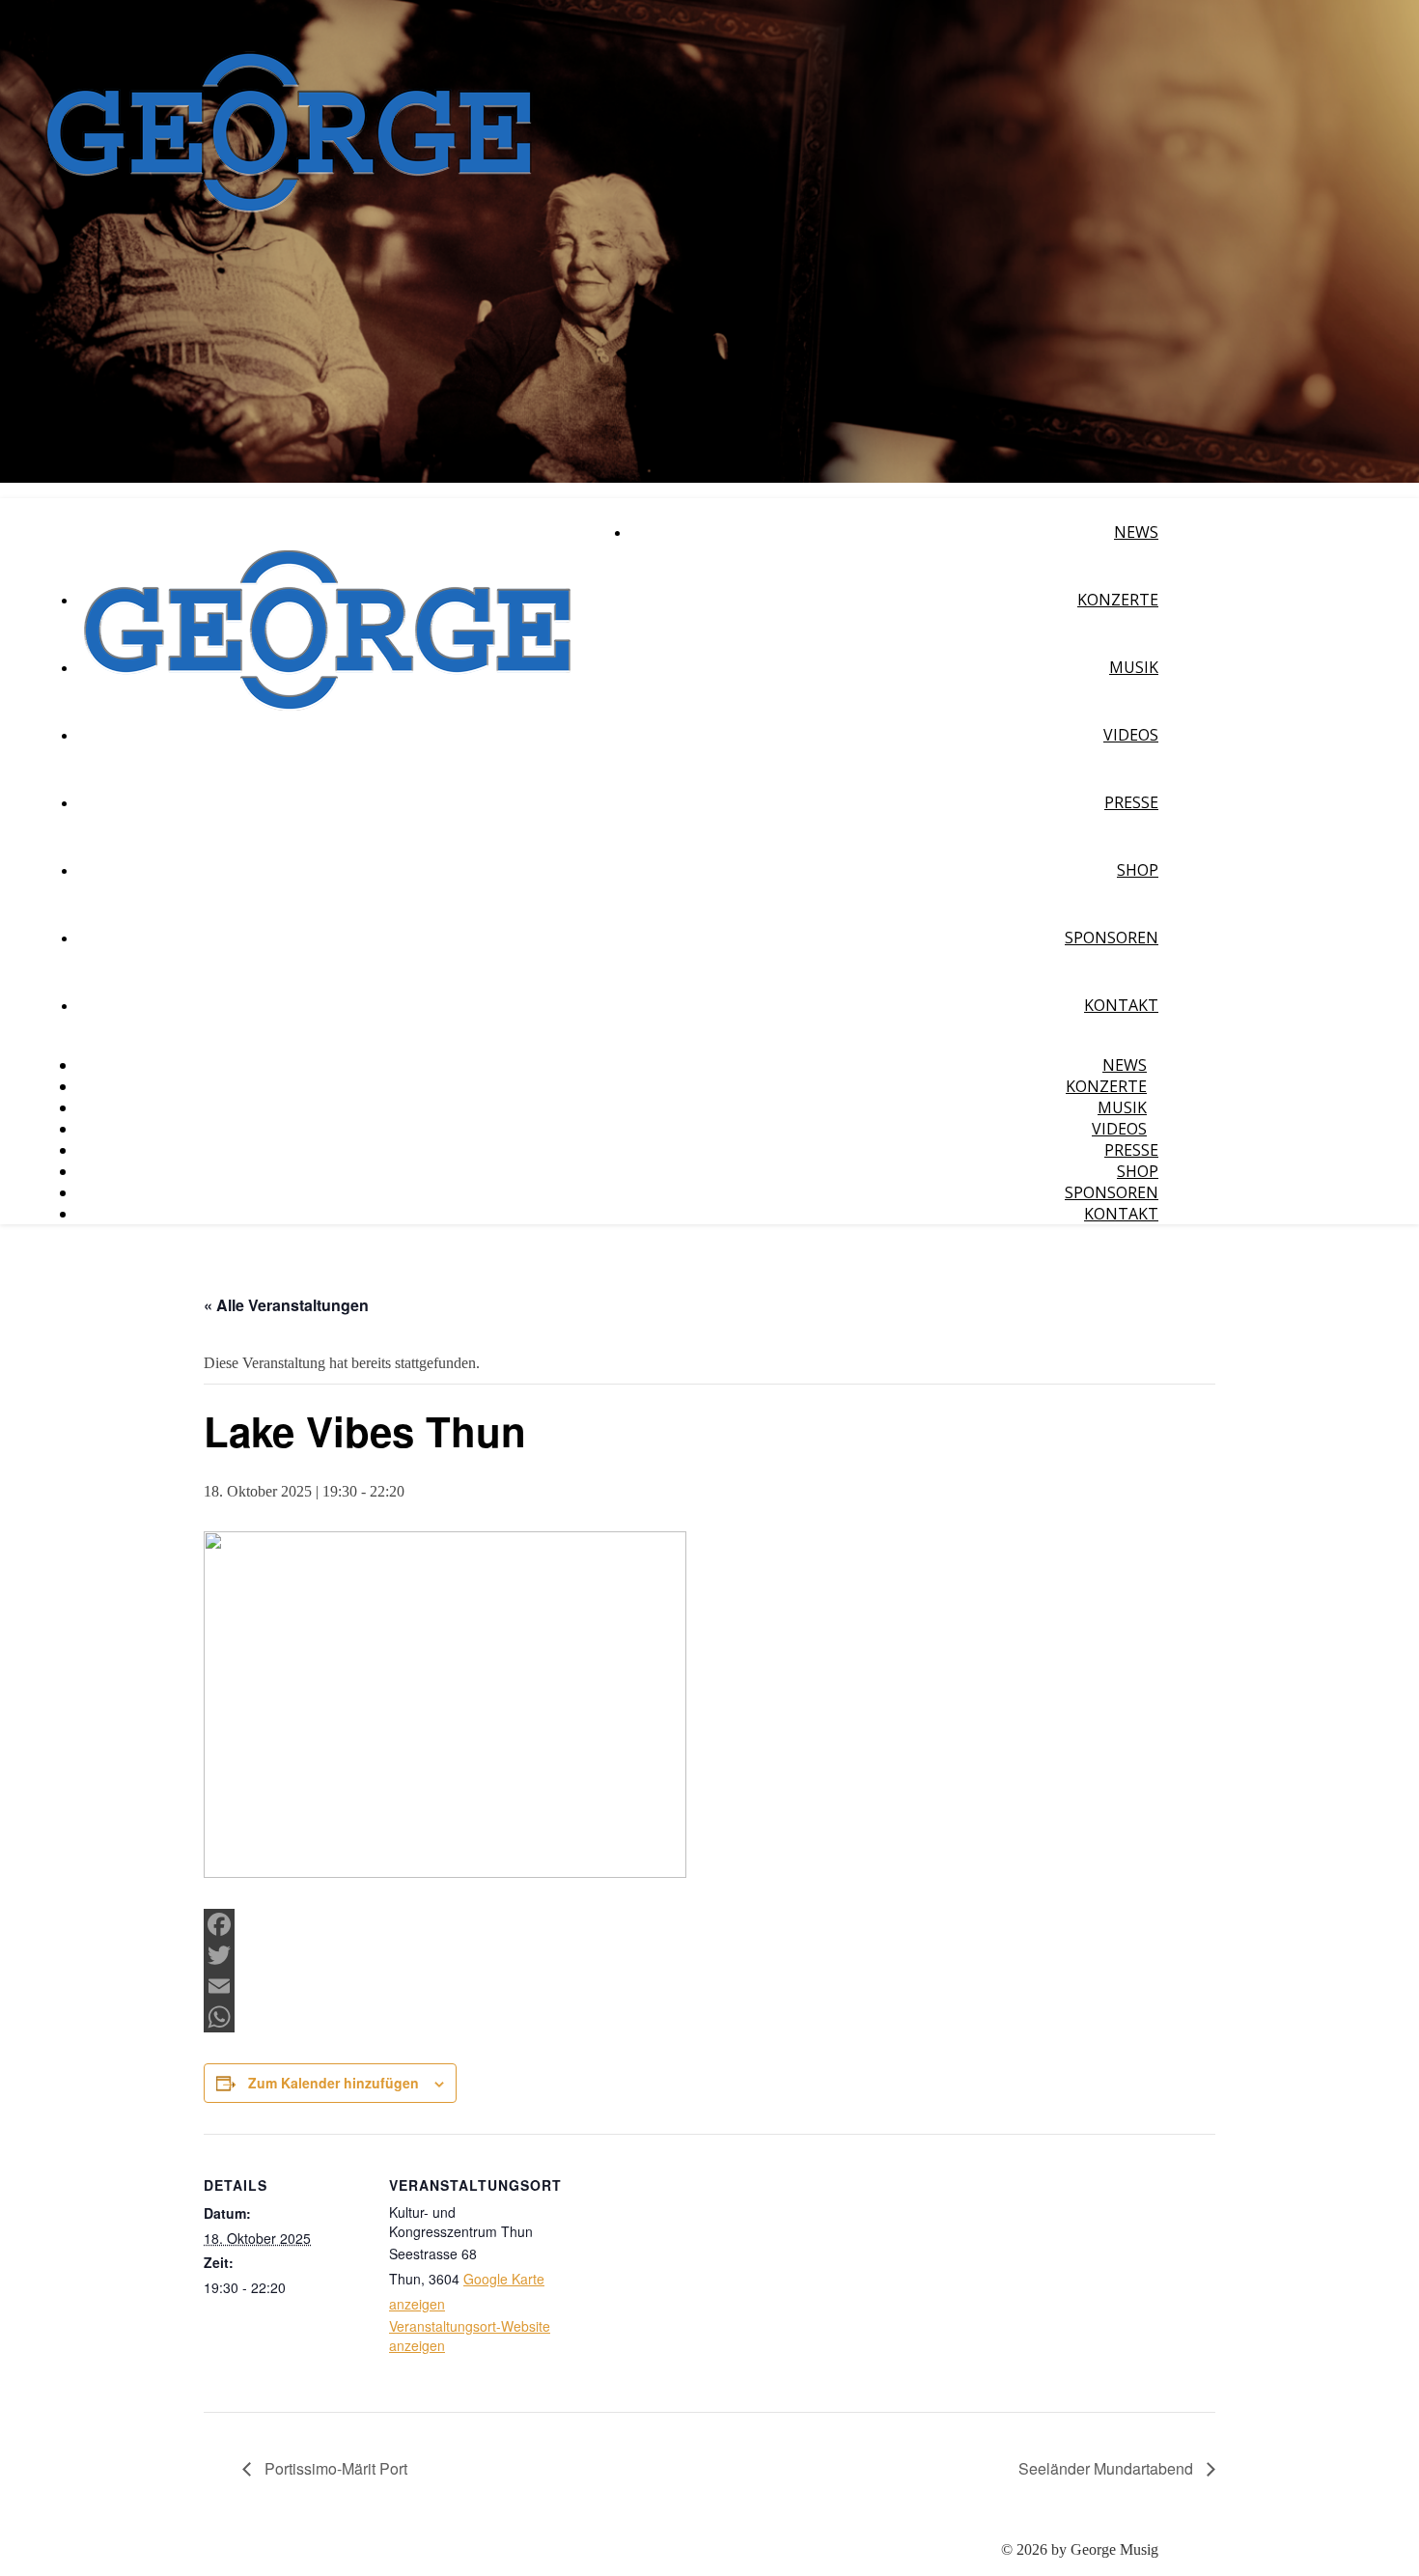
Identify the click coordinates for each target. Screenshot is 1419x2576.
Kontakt (1121, 1005)
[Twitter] (709, 1955)
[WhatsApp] (709, 2017)
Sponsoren (1112, 938)
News (1136, 532)
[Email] (709, 1986)
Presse (1131, 802)
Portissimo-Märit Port (334, 2468)
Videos (1131, 735)
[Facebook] (709, 1924)
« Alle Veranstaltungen (286, 1305)
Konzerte (1118, 600)
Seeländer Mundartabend (1108, 2468)
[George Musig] (289, 251)
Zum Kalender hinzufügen (334, 2083)
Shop (1138, 870)
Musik (1134, 667)
